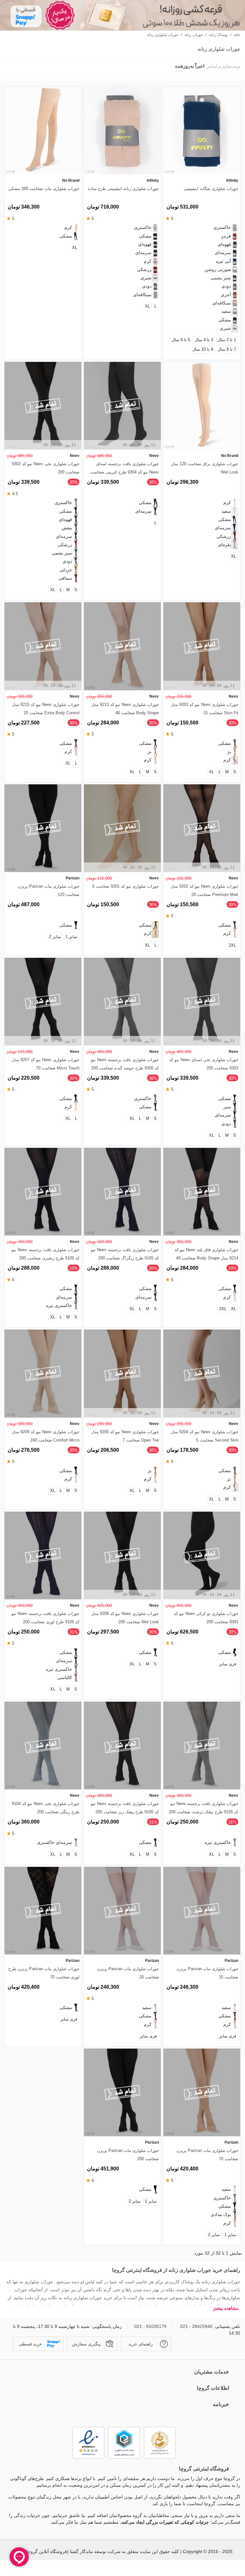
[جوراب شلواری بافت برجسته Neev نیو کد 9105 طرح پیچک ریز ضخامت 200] (122, 1746)
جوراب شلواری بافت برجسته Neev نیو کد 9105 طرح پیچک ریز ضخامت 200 (125, 1808)
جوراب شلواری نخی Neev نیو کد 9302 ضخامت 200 (46, 468)
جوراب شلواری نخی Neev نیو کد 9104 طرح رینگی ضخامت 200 (46, 1808)
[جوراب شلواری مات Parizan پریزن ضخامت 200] (122, 2092)
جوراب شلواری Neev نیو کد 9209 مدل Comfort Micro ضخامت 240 (46, 1436)
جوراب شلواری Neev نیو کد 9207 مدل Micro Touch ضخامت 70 (46, 1064)
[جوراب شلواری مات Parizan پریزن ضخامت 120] (43, 828)
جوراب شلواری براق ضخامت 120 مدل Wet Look (205, 468)
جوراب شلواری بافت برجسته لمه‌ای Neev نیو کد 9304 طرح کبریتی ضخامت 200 (125, 469)
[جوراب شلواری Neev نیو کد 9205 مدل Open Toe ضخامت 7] (122, 1373)
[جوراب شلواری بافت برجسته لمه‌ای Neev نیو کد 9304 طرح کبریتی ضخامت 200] (122, 406)
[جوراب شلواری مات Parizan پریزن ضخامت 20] (122, 1911)
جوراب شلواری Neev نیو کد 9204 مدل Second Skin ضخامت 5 (204, 1436)
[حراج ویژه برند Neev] (122, 15)
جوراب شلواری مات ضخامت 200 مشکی (44, 189)
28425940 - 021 (196, 2326)
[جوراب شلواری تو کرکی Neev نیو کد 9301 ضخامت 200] (202, 1556)
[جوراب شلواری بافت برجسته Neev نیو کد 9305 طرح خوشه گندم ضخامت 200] (122, 1002)
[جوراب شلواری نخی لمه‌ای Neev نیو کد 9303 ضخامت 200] (202, 1002)
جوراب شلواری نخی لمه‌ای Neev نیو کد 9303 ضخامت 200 (204, 1064)
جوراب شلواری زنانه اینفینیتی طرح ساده (123, 189)
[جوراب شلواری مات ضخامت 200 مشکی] (43, 131)
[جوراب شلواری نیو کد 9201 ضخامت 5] (122, 828)
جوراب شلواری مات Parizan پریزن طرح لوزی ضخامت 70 (44, 1973)
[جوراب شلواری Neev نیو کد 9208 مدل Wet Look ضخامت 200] (122, 1556)
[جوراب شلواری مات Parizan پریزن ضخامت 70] (202, 2092)
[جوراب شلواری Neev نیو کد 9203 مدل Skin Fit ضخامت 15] (202, 646)
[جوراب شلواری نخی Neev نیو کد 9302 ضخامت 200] (43, 406)
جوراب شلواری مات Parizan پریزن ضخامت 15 (207, 1973)
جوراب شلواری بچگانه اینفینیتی (211, 189)
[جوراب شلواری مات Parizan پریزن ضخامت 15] (202, 1911)
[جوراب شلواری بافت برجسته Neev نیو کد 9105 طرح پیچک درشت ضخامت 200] (202, 1746)
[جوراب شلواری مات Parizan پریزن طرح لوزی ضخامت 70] (43, 1911)
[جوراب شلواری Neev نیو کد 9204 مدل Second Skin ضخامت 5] (202, 1373)
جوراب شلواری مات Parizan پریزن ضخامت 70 (207, 2155)
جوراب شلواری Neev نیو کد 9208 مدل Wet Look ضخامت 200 (125, 1618)
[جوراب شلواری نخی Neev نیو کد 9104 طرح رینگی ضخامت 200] (43, 1746)
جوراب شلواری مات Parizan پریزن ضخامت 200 (128, 2155)
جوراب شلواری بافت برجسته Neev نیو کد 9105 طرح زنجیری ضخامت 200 (45, 1254)
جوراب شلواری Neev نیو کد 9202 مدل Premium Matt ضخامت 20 (204, 890)
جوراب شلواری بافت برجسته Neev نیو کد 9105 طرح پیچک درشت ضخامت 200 (204, 1808)
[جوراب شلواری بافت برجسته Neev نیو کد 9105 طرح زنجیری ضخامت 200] (43, 1192)
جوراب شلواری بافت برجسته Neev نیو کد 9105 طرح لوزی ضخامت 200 (45, 1618)
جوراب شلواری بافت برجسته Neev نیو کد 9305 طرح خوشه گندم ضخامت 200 (125, 1064)
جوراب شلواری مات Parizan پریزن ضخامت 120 (48, 890)
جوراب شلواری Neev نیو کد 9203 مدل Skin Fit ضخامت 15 (204, 709)
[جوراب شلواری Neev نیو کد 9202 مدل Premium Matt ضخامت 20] (202, 828)
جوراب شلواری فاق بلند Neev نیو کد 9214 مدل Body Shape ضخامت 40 (206, 1254)
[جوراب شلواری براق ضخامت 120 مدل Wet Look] (202, 406)
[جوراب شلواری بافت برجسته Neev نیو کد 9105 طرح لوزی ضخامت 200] (43, 1556)
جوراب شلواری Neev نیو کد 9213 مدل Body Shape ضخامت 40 (125, 709)
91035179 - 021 (150, 2326)
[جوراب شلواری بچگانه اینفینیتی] (202, 131)
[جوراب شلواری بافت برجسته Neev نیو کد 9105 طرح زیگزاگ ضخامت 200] (122, 1192)
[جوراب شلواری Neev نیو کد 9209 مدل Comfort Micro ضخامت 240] (43, 1373)
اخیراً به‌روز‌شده (189, 66)
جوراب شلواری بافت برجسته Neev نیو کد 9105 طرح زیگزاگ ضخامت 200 (125, 1254)
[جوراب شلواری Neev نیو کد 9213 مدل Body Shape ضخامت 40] (122, 646)
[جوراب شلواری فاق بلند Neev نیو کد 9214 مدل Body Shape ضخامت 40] (202, 1192)
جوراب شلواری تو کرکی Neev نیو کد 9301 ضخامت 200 (206, 1618)
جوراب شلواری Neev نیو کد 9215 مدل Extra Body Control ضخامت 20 (46, 709)
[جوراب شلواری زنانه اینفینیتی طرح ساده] (122, 131)
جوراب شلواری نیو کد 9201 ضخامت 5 (126, 886)
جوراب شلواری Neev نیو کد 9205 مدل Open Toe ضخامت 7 (125, 1436)
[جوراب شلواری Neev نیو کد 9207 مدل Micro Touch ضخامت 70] (43, 1002)
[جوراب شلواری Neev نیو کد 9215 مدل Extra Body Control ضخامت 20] (43, 646)
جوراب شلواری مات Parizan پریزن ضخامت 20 (128, 1973)
